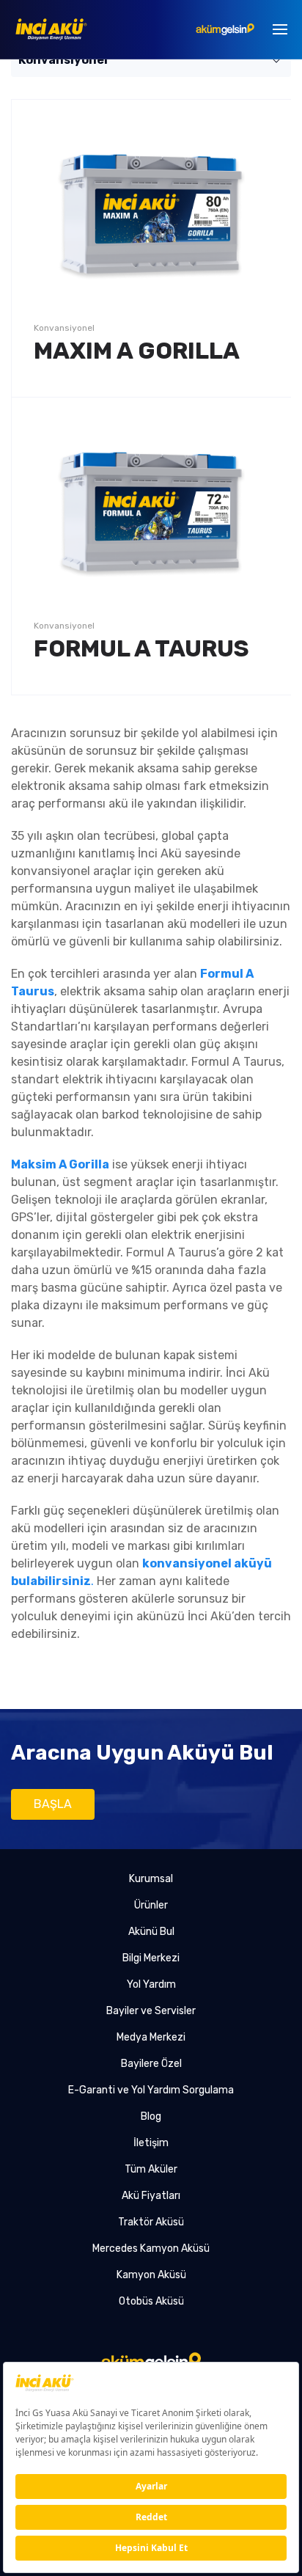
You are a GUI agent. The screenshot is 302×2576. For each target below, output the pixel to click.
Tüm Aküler (151, 2169)
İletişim (151, 2143)
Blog (151, 2116)
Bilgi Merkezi (151, 1958)
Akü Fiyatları (151, 2196)
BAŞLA (53, 1804)
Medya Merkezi (151, 2037)
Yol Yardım (151, 1984)
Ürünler (151, 1905)
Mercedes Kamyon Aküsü (151, 2248)
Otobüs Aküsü (151, 2301)
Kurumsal (151, 1879)
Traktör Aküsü (151, 2222)
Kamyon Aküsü (151, 2275)
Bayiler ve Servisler (151, 2011)
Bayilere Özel (151, 2064)
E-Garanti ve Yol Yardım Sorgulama (151, 2090)
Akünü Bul (151, 1932)
